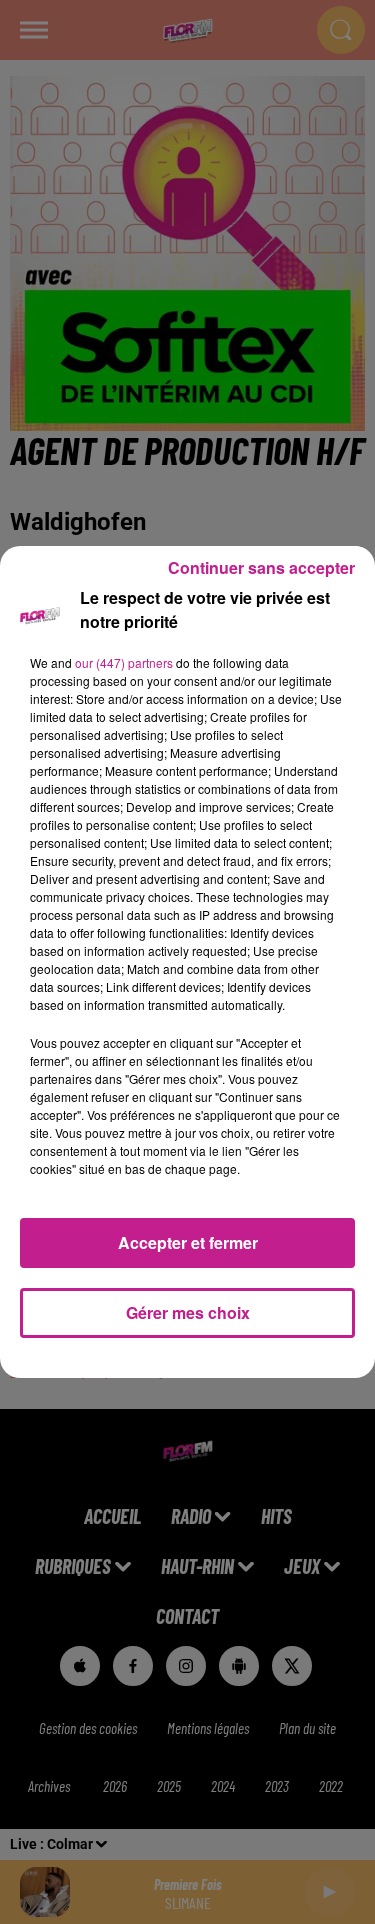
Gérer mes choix (188, 1312)
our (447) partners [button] (124, 662)
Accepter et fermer (188, 1242)
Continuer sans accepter (261, 567)
